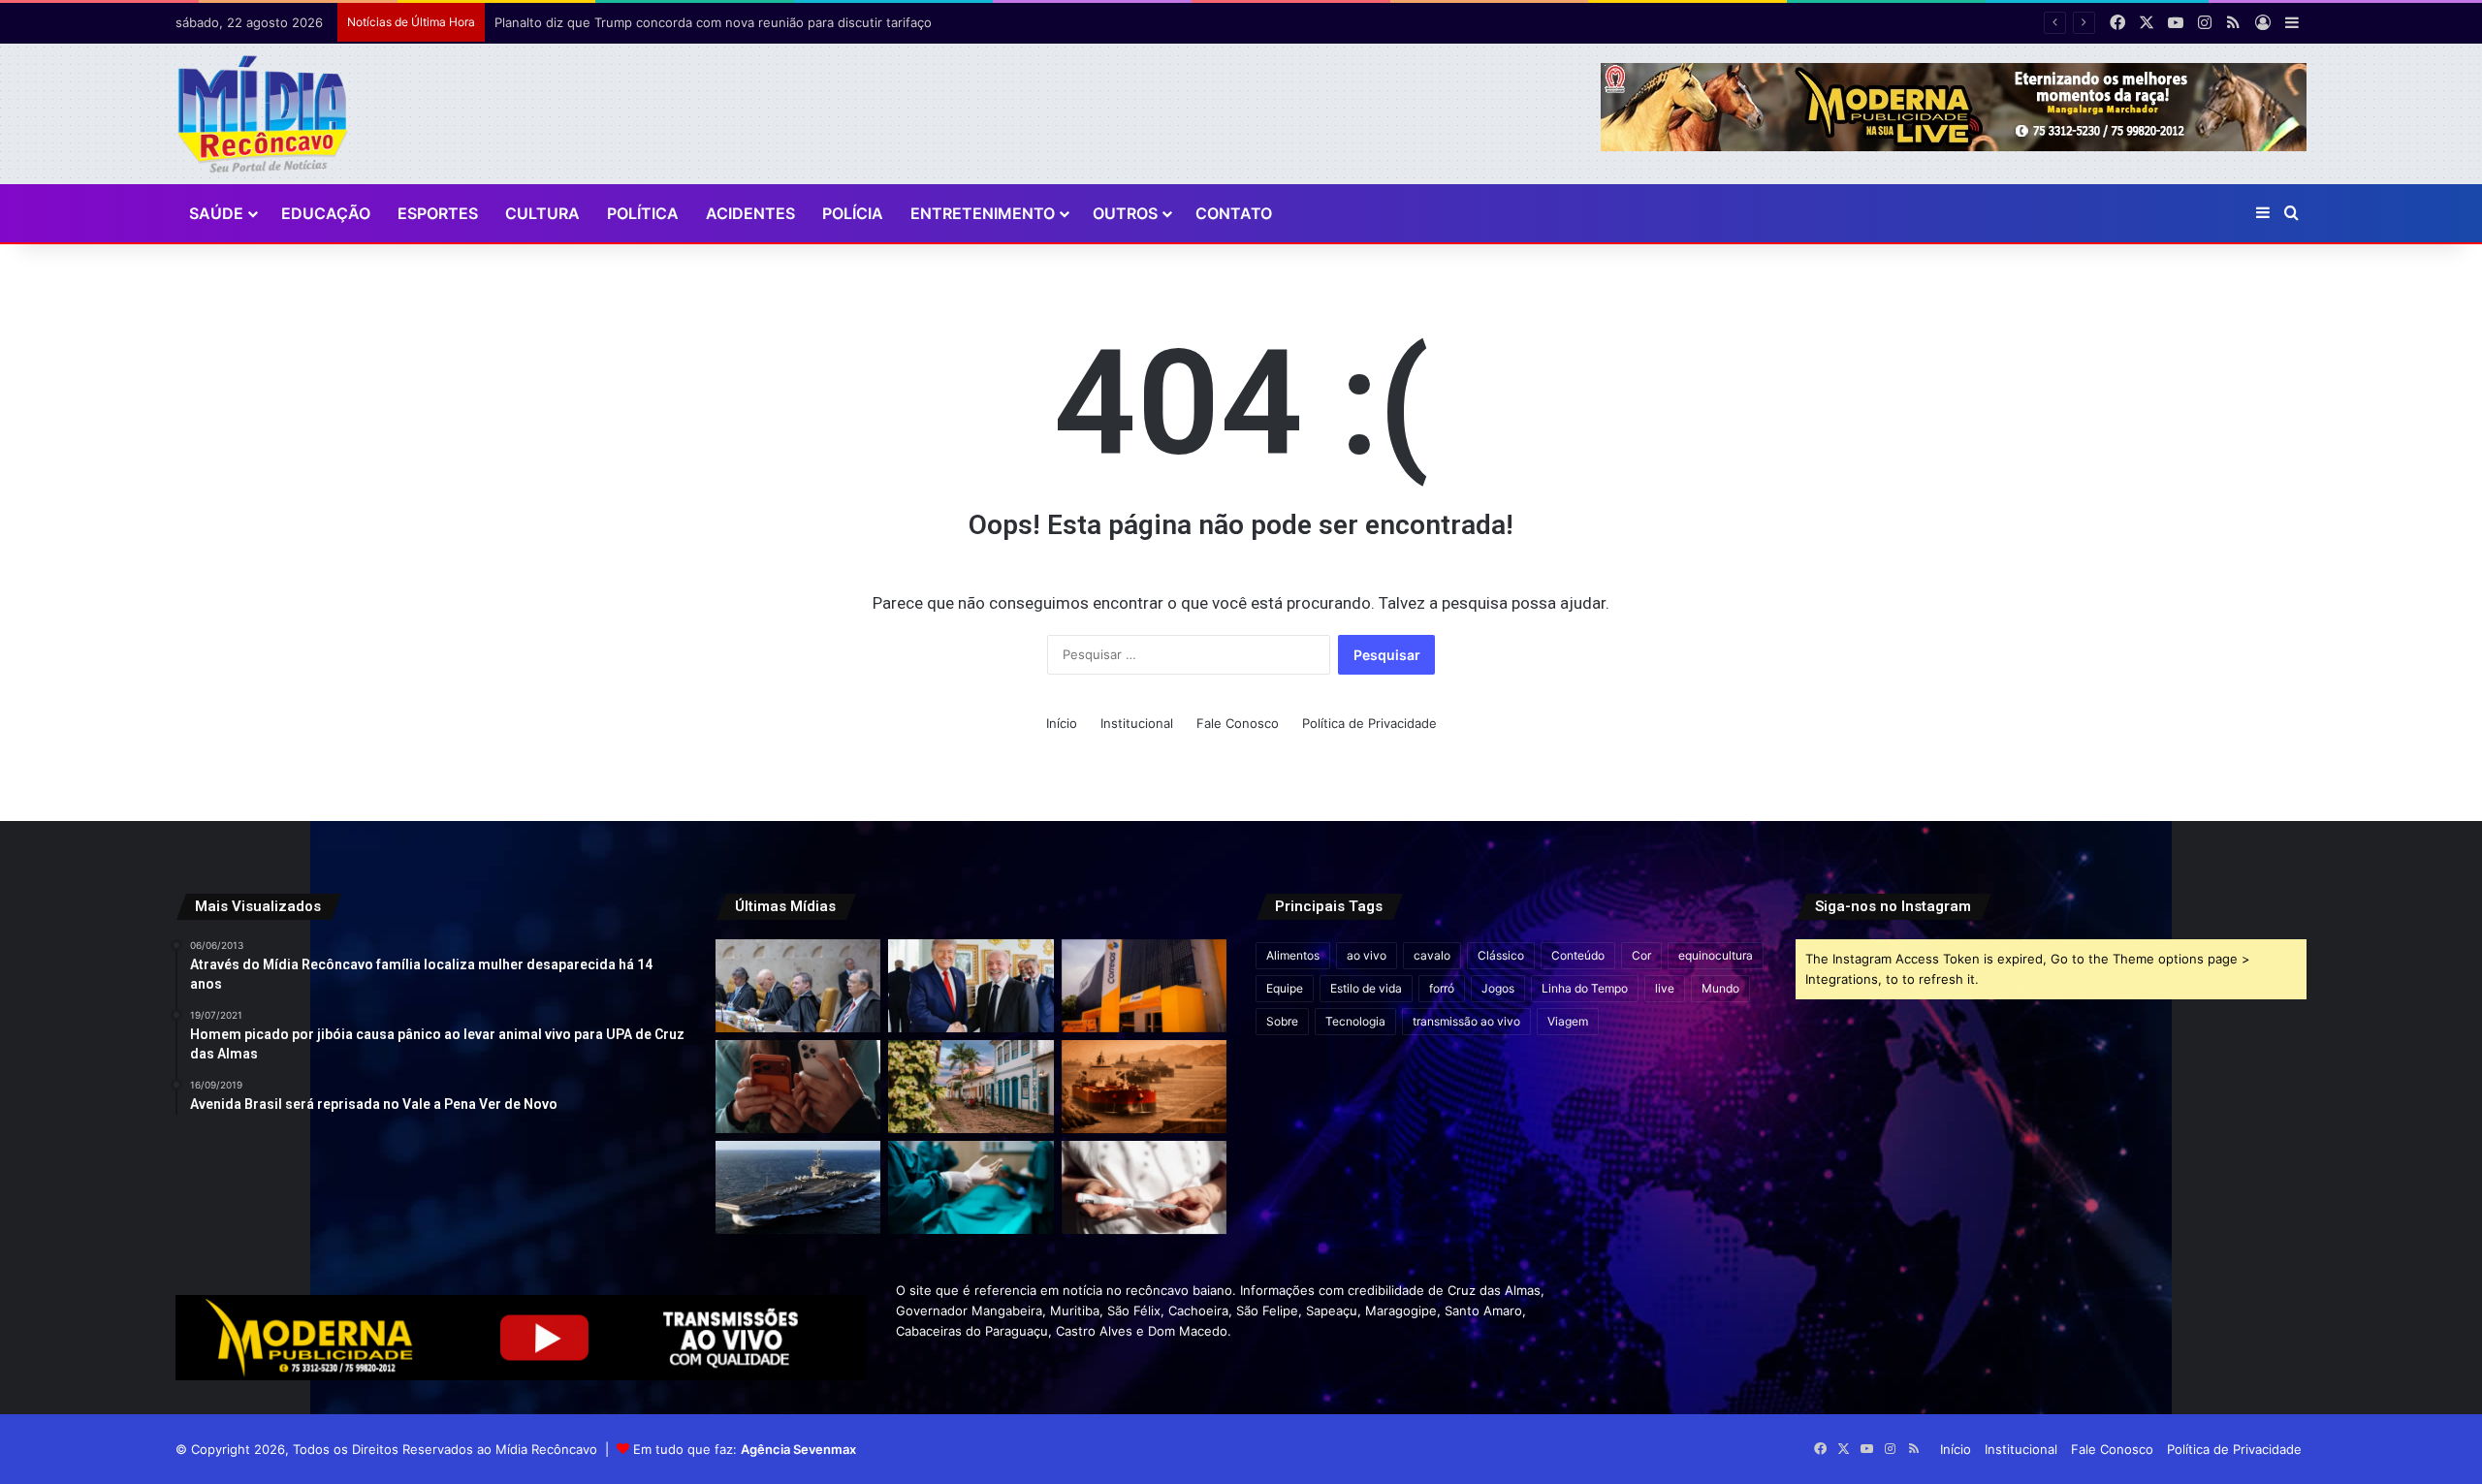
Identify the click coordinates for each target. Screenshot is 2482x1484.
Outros (1125, 213)
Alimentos (1293, 955)
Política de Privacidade (1369, 723)
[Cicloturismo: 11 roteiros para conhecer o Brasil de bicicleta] (971, 1087)
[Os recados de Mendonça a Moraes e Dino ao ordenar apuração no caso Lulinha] (798, 986)
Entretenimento (983, 213)
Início (1062, 723)
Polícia (853, 213)
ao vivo (1367, 955)
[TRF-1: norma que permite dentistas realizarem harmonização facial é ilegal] (971, 1187)
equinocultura (1716, 955)
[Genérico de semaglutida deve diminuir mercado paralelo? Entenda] (1144, 1187)
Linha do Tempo (1585, 988)
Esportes (438, 213)
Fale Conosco (1238, 723)
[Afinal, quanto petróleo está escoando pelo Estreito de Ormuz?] (1144, 1087)
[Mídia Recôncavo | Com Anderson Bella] (262, 114)
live (1665, 988)
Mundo (1720, 988)
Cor (1641, 955)
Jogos (1498, 988)
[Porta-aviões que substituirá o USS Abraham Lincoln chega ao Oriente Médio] (798, 1187)
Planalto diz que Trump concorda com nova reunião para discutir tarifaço (713, 22)
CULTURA (542, 213)
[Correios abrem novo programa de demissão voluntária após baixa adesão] (1144, 986)
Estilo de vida (1366, 988)
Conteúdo (1578, 955)
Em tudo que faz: (745, 1449)
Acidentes (750, 213)
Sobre (1282, 1021)
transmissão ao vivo (1466, 1021)
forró (1442, 988)
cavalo (1432, 955)
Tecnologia (1355, 1021)
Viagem (1568, 1021)
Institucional (1137, 723)
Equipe (1285, 988)
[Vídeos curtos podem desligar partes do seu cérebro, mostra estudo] (798, 1087)
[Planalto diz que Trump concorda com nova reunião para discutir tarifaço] (971, 986)
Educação (326, 213)
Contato (1234, 213)
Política (643, 213)
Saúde (216, 213)
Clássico (1501, 955)
